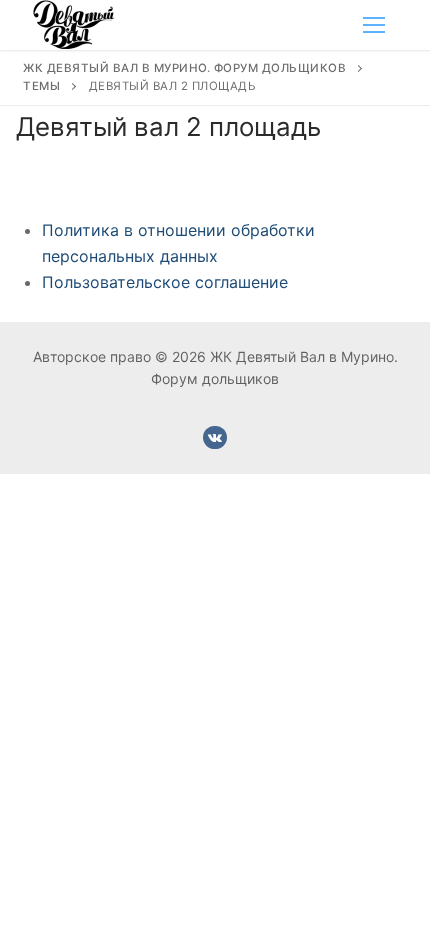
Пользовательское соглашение (165, 282)
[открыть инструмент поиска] (317, 25)
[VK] (214, 437)
